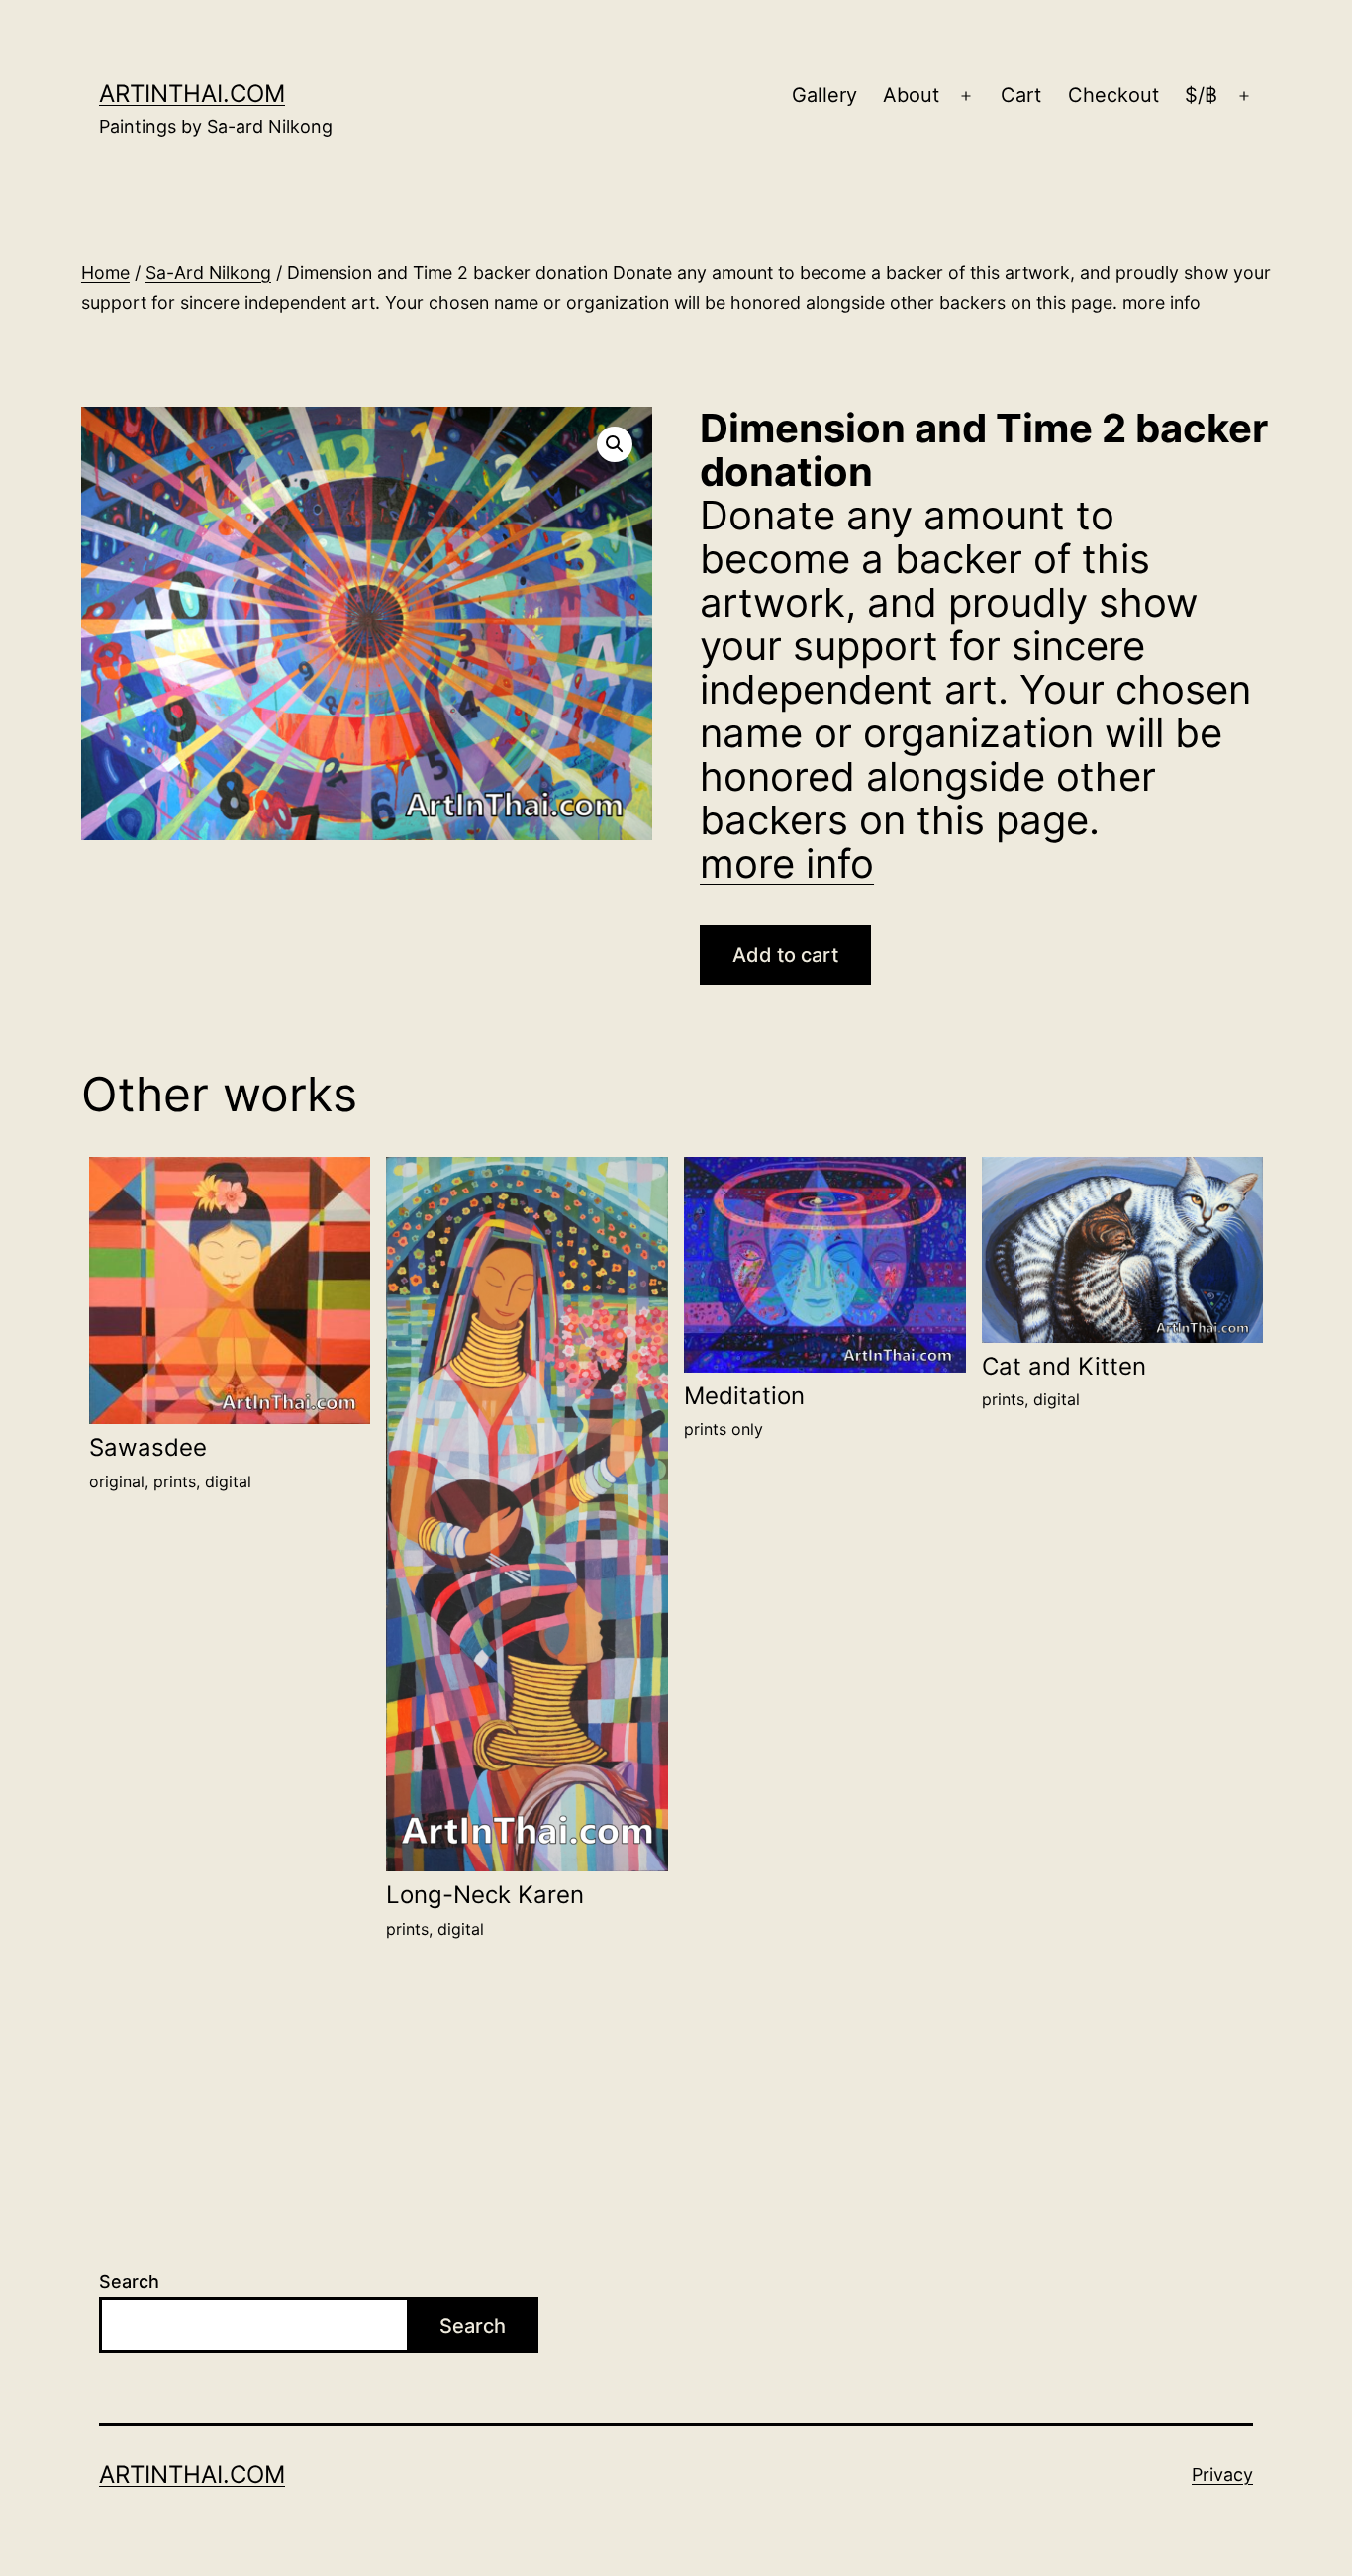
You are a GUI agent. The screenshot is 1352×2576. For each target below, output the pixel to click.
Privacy (1222, 2475)
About (911, 95)
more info (787, 863)
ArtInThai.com (192, 94)
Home (105, 273)
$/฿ (1201, 95)
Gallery (824, 95)
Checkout (1113, 95)
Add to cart (785, 955)
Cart (1021, 95)
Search (129, 2282)
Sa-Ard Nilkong (208, 273)
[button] (615, 444)
